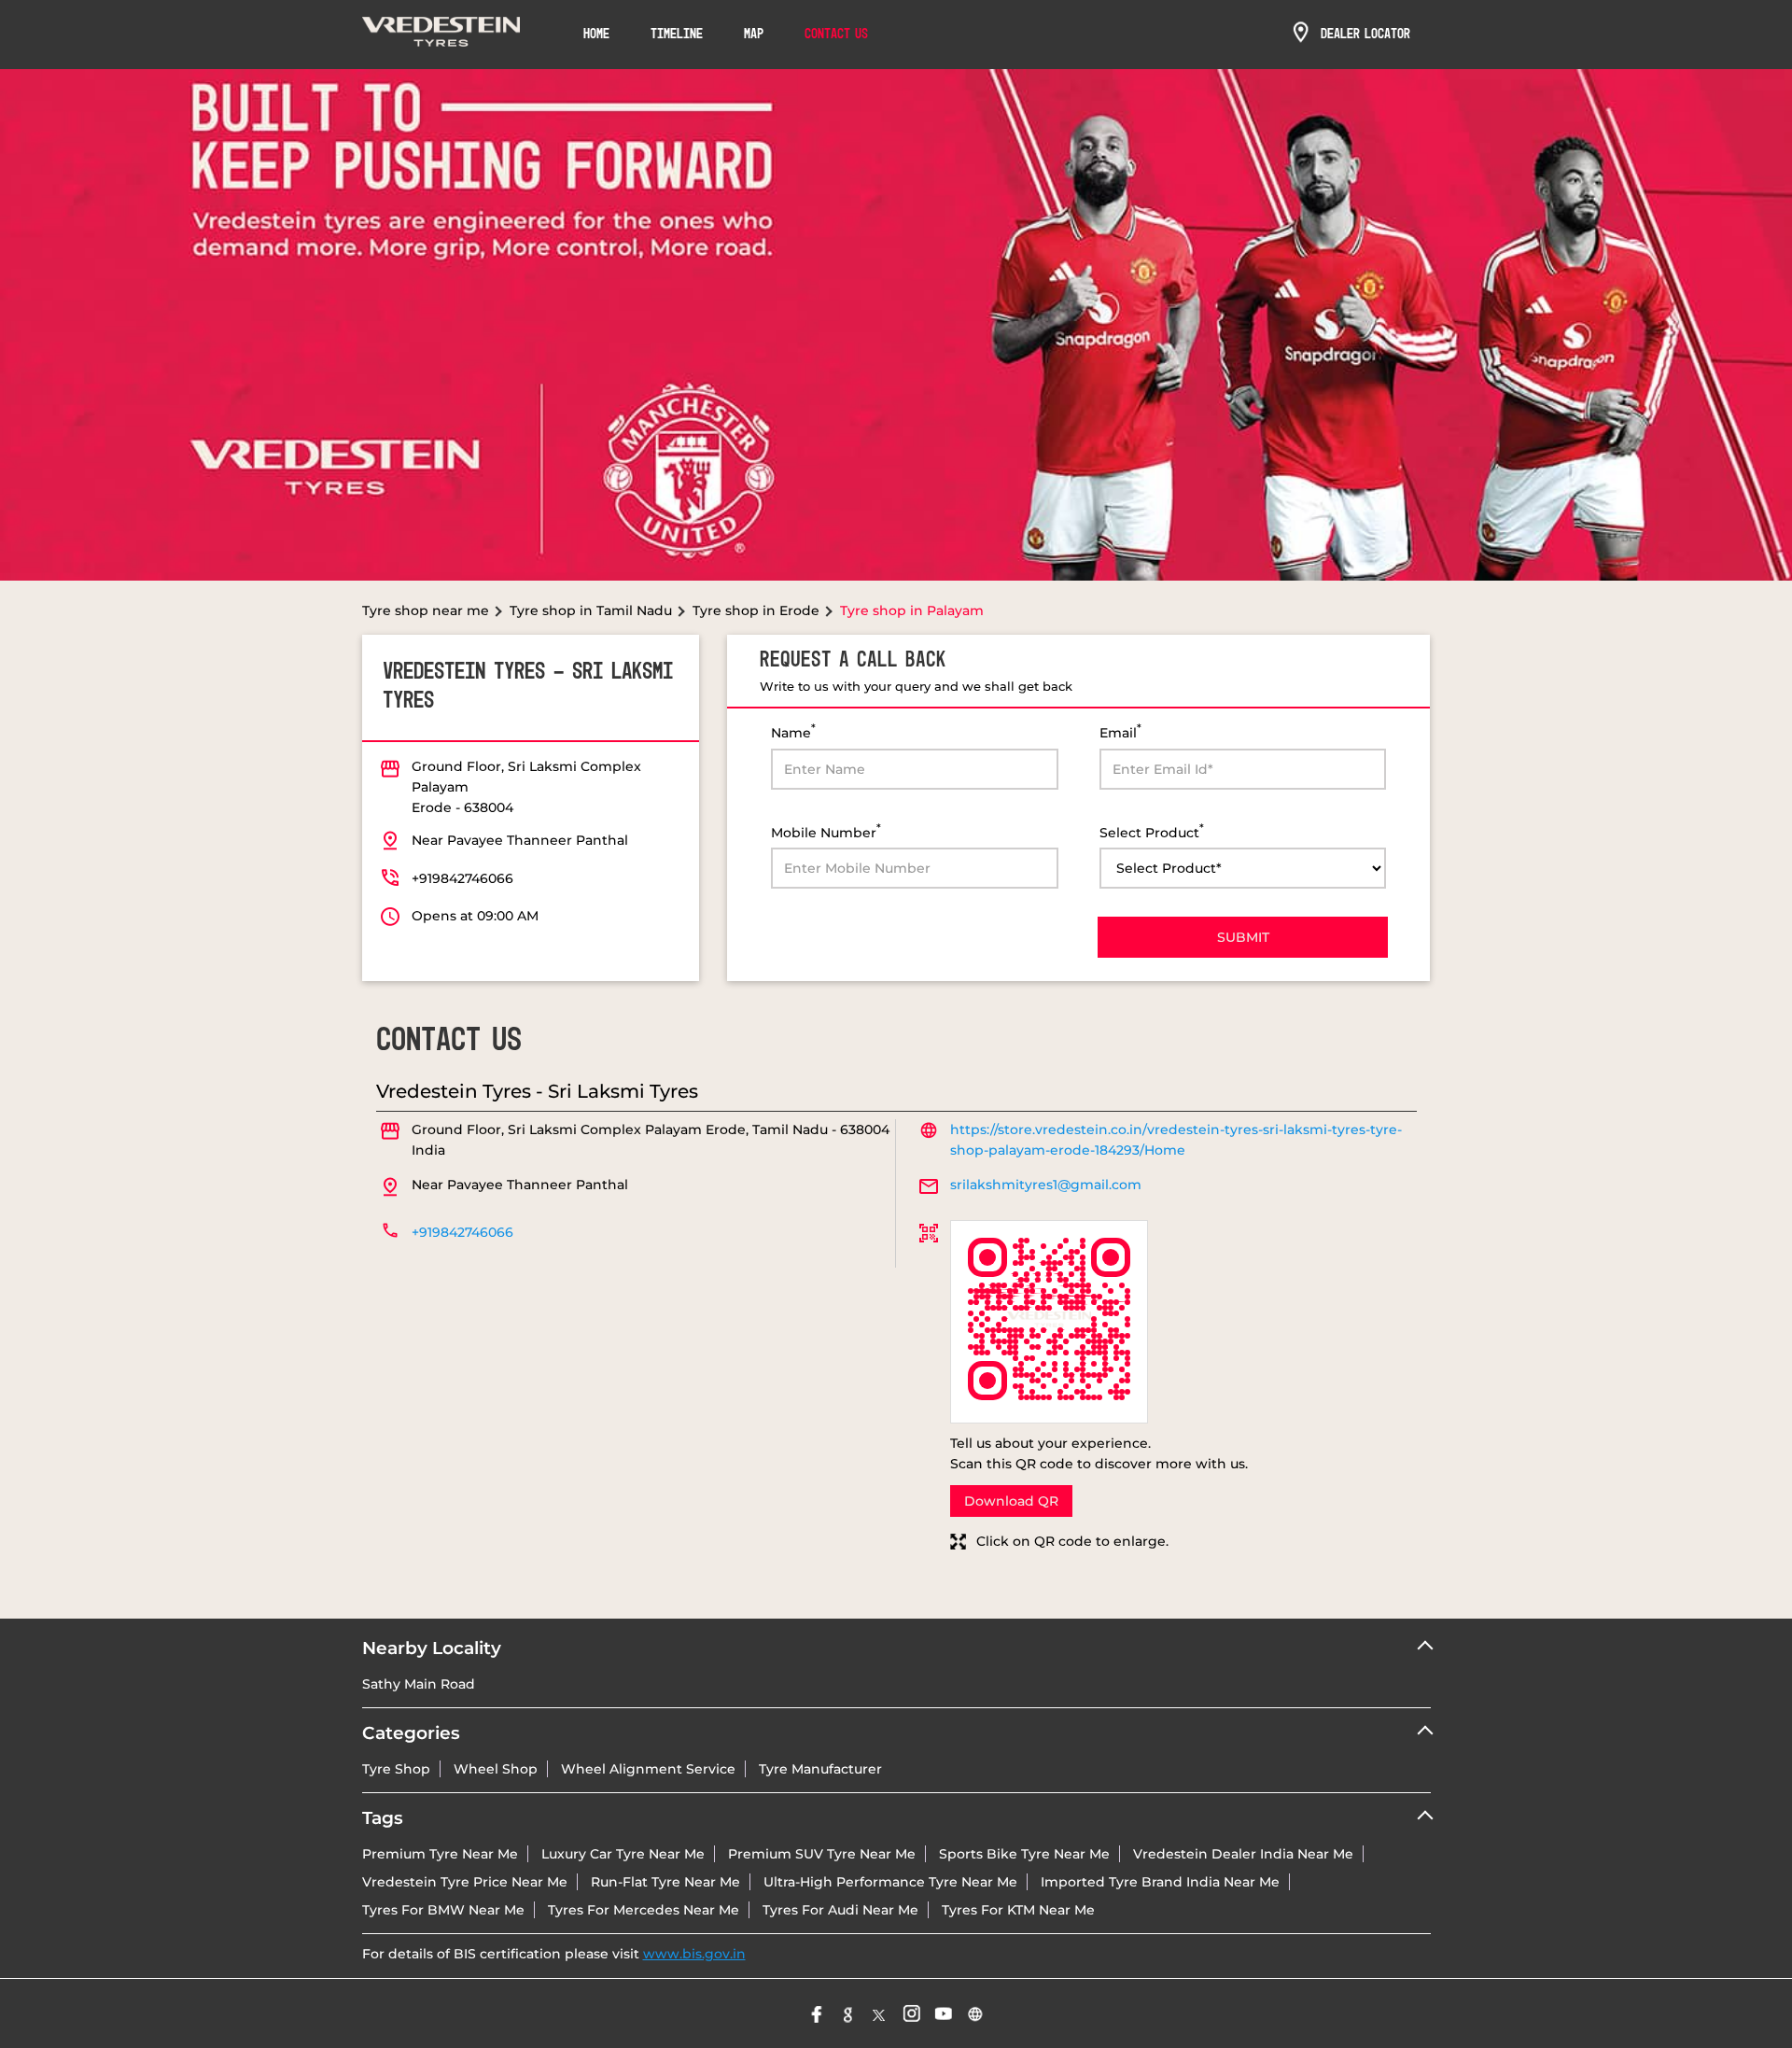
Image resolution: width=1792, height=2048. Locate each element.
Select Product (1152, 831)
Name (793, 731)
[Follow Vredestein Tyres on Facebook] (817, 2013)
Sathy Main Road (419, 1684)
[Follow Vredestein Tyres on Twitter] (880, 2013)
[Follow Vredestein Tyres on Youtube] (944, 2013)
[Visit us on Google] (848, 2013)
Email (1120, 731)
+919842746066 (462, 878)
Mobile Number (826, 831)
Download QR (1011, 1501)
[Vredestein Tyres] (441, 35)
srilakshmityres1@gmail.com (1046, 1185)
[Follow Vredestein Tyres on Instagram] (912, 2013)
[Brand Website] (975, 2013)
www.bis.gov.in (694, 1954)
